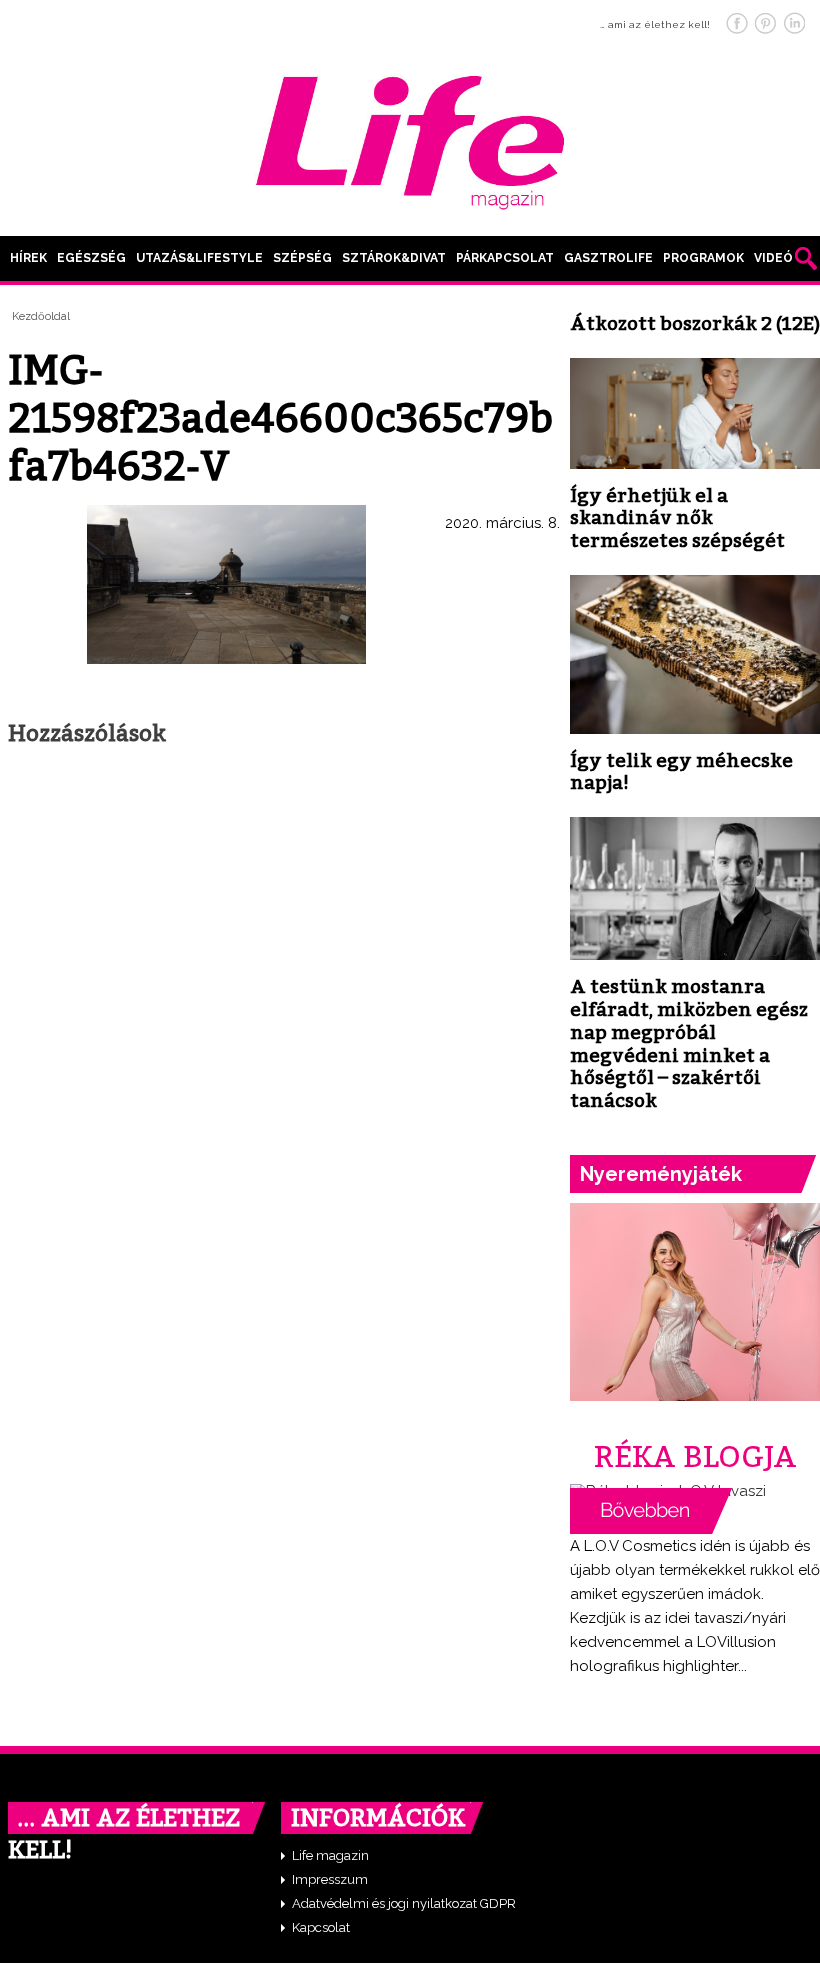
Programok (703, 258)
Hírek (28, 258)
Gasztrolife (608, 258)
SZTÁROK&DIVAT (394, 258)
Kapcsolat (321, 1927)
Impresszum (330, 1879)
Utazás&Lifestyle (199, 258)
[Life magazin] (410, 139)
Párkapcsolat (505, 258)
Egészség (91, 258)
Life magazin (330, 1855)
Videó (773, 258)
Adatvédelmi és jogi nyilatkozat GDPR (404, 1903)
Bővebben (651, 1511)
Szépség (302, 258)
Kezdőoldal (41, 316)
